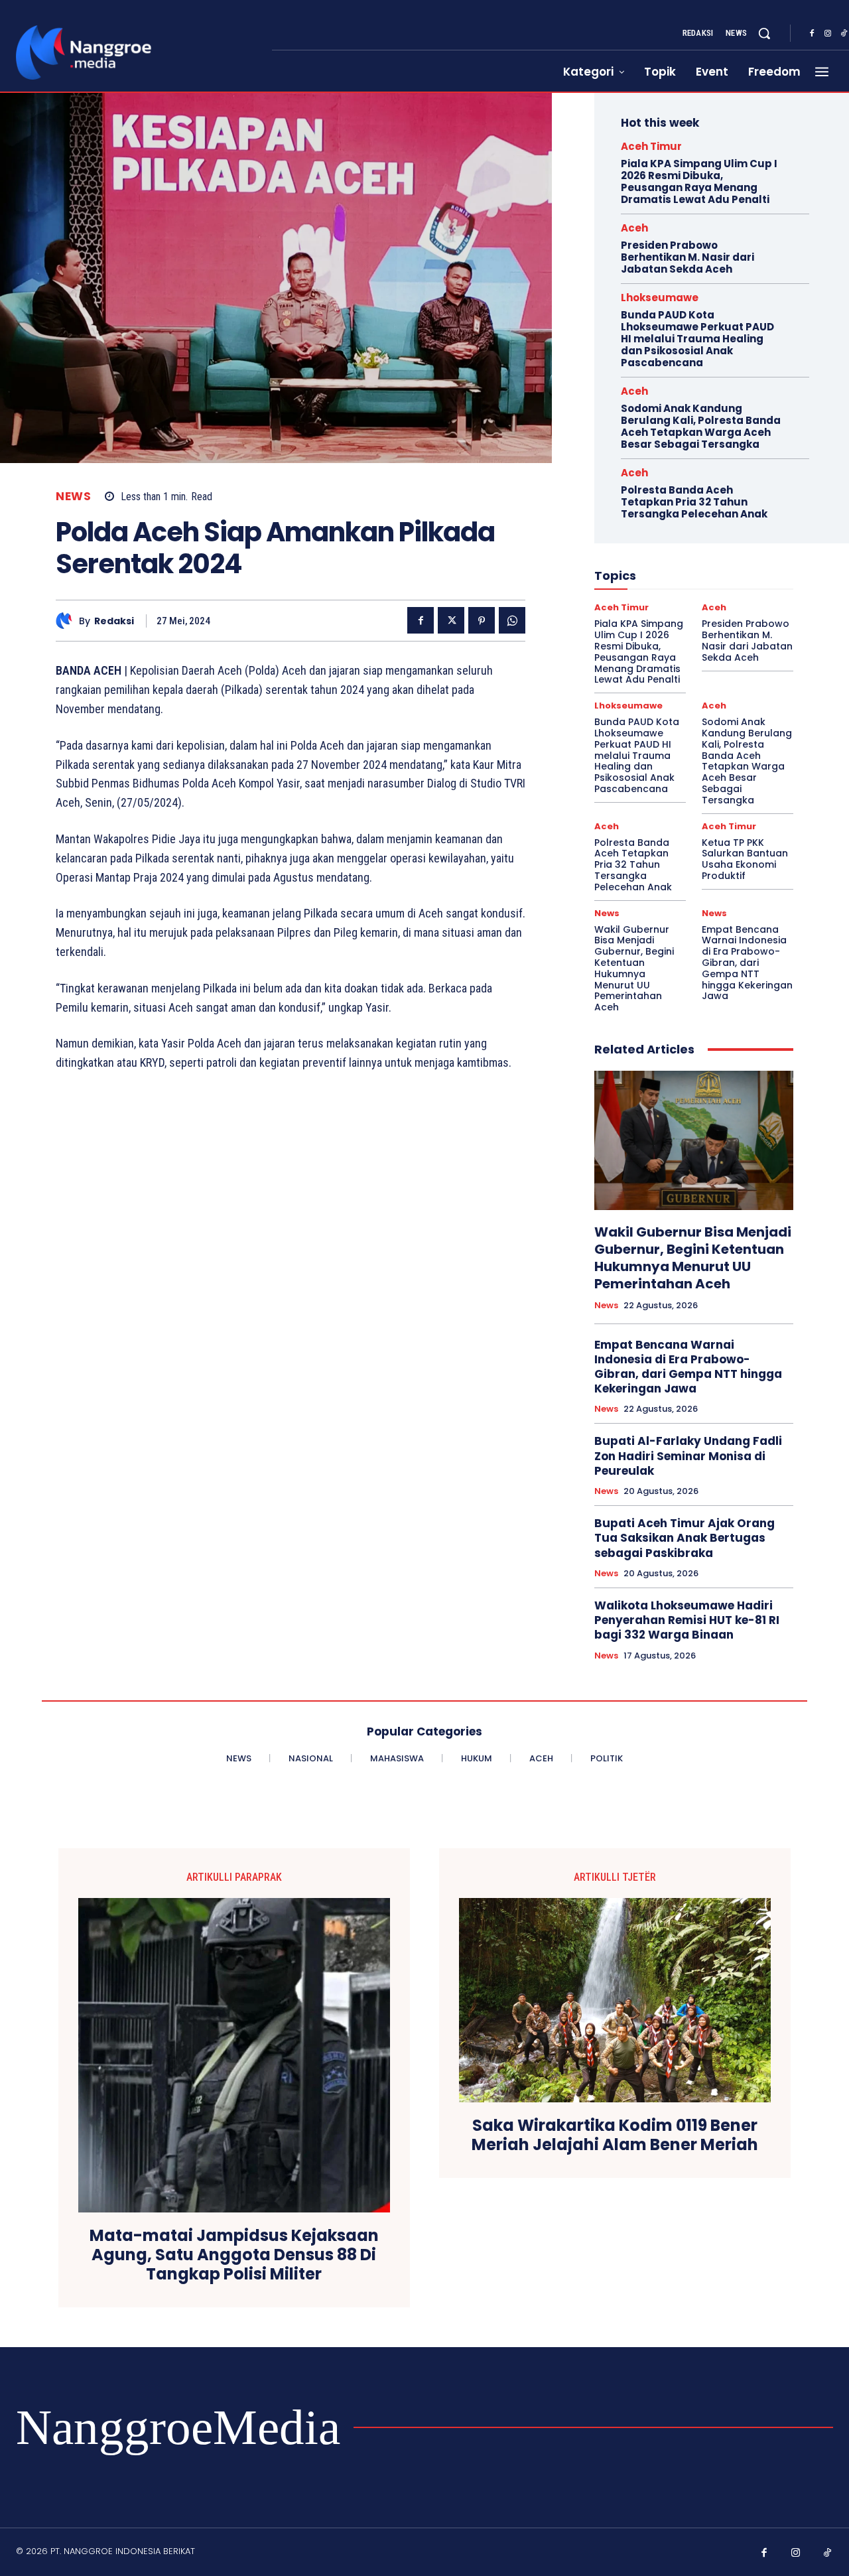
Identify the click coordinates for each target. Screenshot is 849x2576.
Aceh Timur (651, 146)
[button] (764, 33)
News (73, 497)
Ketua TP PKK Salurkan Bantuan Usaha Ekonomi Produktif (745, 859)
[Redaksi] (67, 621)
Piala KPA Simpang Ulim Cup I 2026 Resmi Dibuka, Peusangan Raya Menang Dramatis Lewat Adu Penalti (699, 181)
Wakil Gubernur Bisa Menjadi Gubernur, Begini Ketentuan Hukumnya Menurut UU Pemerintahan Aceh (634, 969)
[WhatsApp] (512, 620)
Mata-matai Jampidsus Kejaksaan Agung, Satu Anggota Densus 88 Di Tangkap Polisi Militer (234, 2255)
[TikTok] (828, 2553)
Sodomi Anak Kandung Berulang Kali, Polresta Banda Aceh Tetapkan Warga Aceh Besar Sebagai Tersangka (701, 426)
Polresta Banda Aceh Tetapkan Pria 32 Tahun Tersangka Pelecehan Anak (694, 502)
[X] (451, 620)
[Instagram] (828, 34)
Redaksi (114, 621)
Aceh (634, 228)
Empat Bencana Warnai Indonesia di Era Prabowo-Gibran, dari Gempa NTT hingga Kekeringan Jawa (747, 963)
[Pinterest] (482, 620)
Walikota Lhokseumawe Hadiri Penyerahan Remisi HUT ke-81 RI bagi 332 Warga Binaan (687, 1620)
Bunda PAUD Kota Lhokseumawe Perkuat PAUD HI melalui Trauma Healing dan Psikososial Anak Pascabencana (697, 339)
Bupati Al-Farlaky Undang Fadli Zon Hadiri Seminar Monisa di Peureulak (688, 1456)
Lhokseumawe (660, 298)
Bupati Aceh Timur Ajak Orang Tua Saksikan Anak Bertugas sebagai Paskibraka (685, 1538)
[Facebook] (812, 34)
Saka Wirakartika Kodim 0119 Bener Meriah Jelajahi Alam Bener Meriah (615, 2135)
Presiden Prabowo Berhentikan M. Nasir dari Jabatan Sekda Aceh (687, 257)
